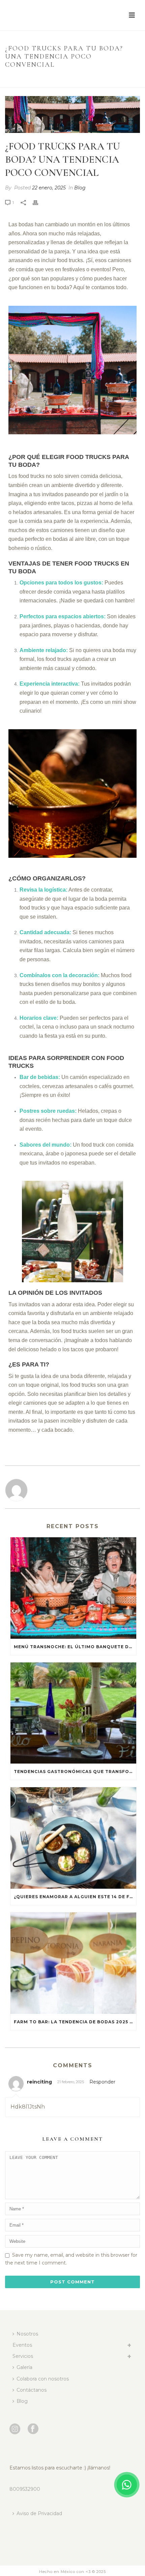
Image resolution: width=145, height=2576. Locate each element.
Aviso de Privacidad (39, 2513)
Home (21, 79)
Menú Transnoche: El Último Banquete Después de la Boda (75, 1647)
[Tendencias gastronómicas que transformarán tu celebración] (73, 1713)
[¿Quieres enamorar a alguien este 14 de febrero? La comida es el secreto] (73, 1838)
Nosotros (27, 2334)
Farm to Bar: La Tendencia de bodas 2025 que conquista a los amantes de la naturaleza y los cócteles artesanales (75, 2022)
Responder (102, 2082)
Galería (24, 2367)
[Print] (39, 202)
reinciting (39, 2082)
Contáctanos (32, 2390)
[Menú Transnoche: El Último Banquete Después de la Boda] (73, 1588)
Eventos (22, 2345)
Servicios (23, 2356)
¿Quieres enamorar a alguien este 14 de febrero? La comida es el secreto (75, 1897)
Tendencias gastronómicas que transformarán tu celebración (75, 1772)
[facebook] (33, 2429)
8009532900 (25, 2489)
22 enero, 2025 (49, 188)
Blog (38, 79)
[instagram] (15, 2429)
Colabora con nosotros (43, 2379)
